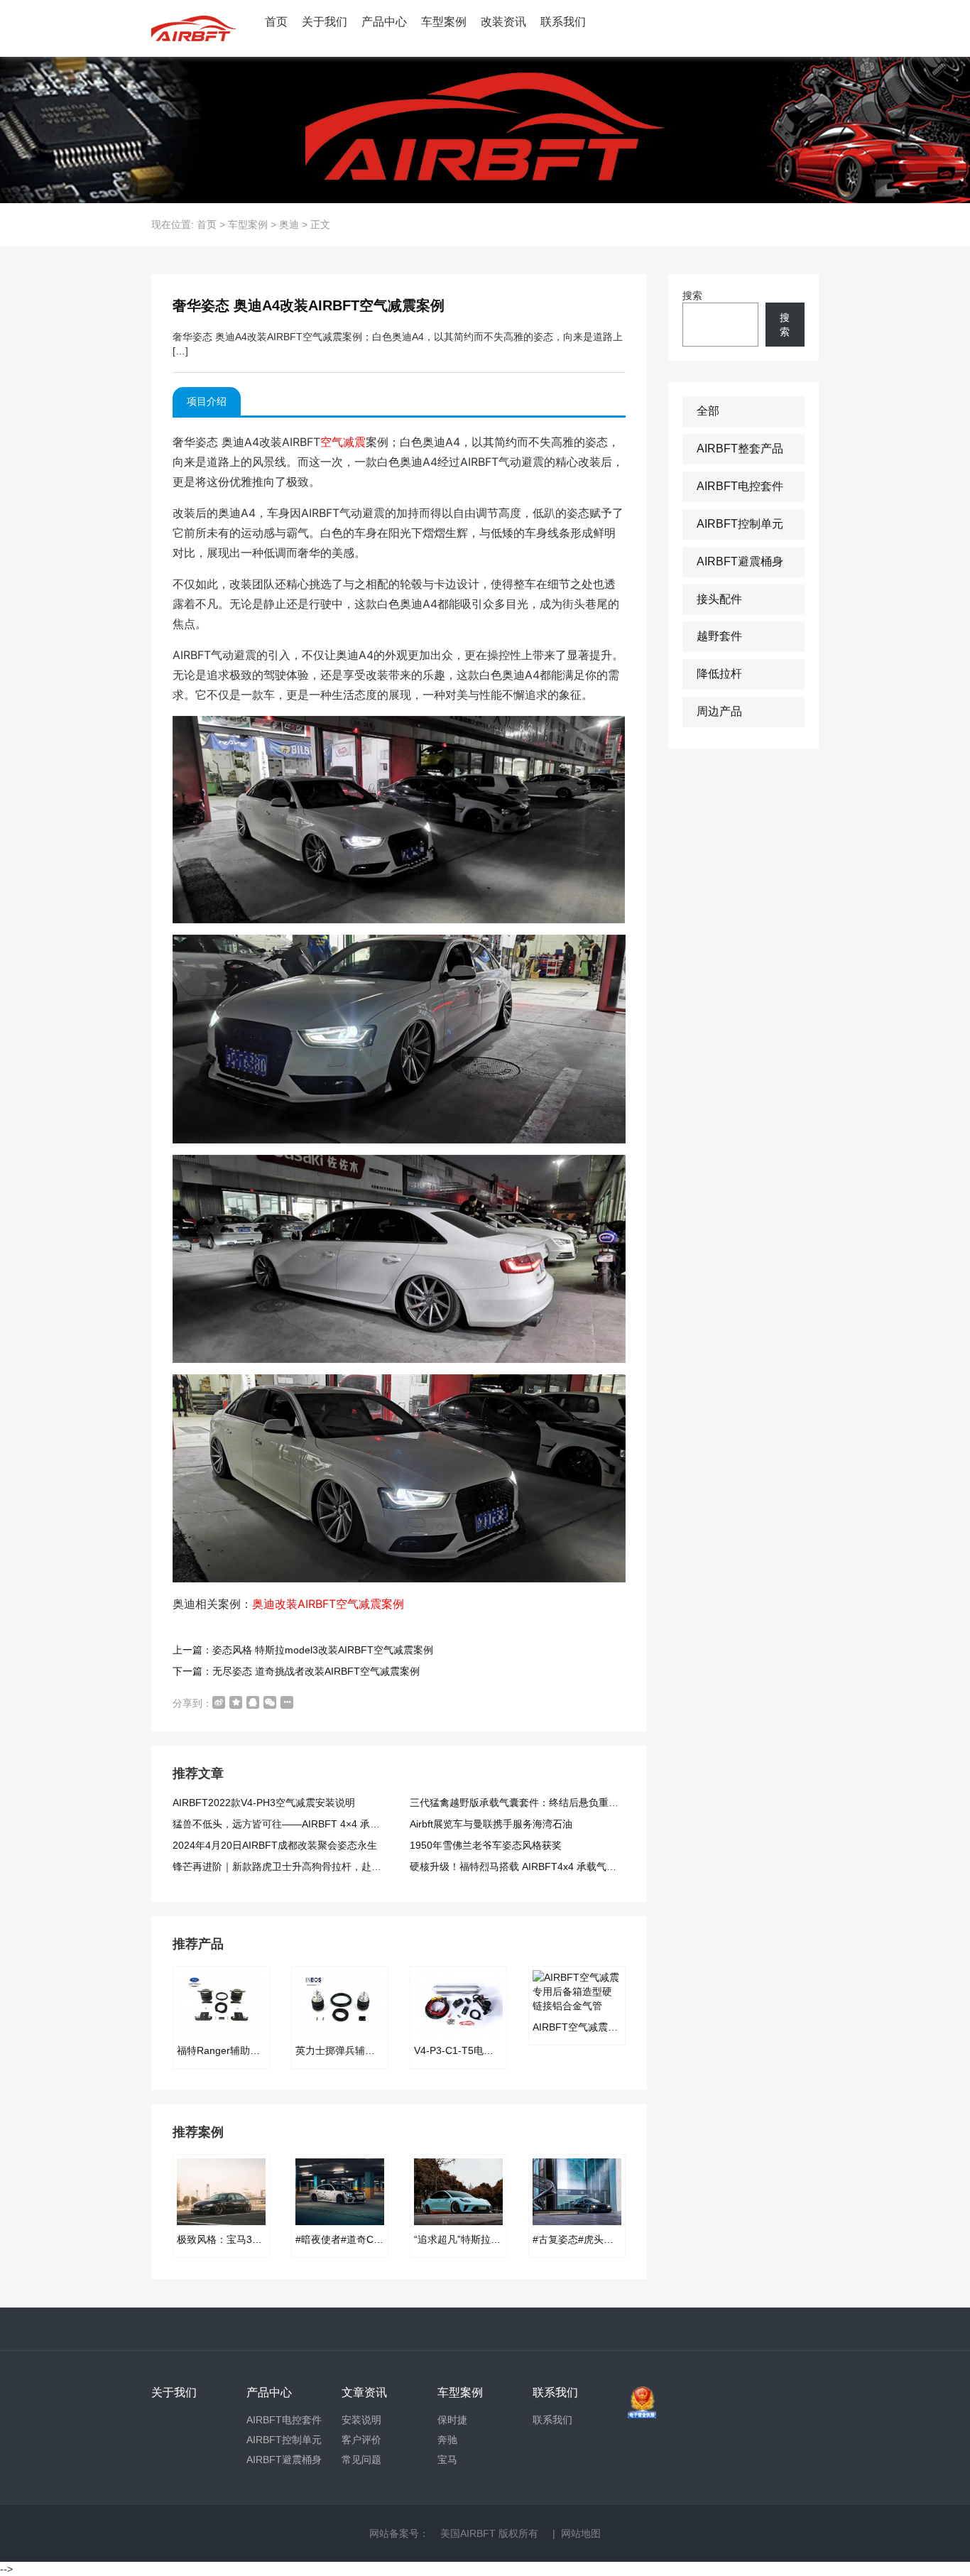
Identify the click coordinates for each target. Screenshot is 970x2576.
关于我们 (325, 22)
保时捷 (452, 2420)
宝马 (447, 2460)
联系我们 (563, 22)
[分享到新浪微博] (219, 1702)
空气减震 (343, 442)
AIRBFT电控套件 (740, 486)
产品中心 (384, 22)
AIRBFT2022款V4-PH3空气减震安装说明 (264, 1803)
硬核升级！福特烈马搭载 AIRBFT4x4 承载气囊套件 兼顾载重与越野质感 (569, 1866)
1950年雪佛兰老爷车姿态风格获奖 (486, 1845)
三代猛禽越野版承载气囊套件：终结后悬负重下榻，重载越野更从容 (559, 1803)
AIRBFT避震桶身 (740, 561)
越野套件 (719, 636)
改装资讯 (503, 22)
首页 (276, 22)
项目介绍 (207, 401)
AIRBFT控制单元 (740, 524)
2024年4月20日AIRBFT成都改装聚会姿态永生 (275, 1845)
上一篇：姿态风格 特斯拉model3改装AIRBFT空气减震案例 (303, 1650)
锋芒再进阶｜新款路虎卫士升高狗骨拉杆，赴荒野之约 (292, 1866)
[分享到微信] (270, 1702)
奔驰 (447, 2440)
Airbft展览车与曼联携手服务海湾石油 (491, 1824)
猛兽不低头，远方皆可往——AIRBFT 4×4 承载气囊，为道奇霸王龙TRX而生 (341, 1824)
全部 (708, 411)
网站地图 (581, 2533)
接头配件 (719, 599)
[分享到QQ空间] (236, 1702)
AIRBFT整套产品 (740, 449)
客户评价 (361, 2440)
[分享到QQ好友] (253, 1702)
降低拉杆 (719, 674)
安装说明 (361, 2420)
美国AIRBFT (468, 2533)
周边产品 (719, 711)
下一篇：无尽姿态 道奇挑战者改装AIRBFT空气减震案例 (296, 1671)
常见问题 (361, 2460)
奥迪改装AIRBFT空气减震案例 (328, 1604)
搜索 (692, 295)
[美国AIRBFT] (194, 28)
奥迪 (289, 224)
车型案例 (444, 22)
